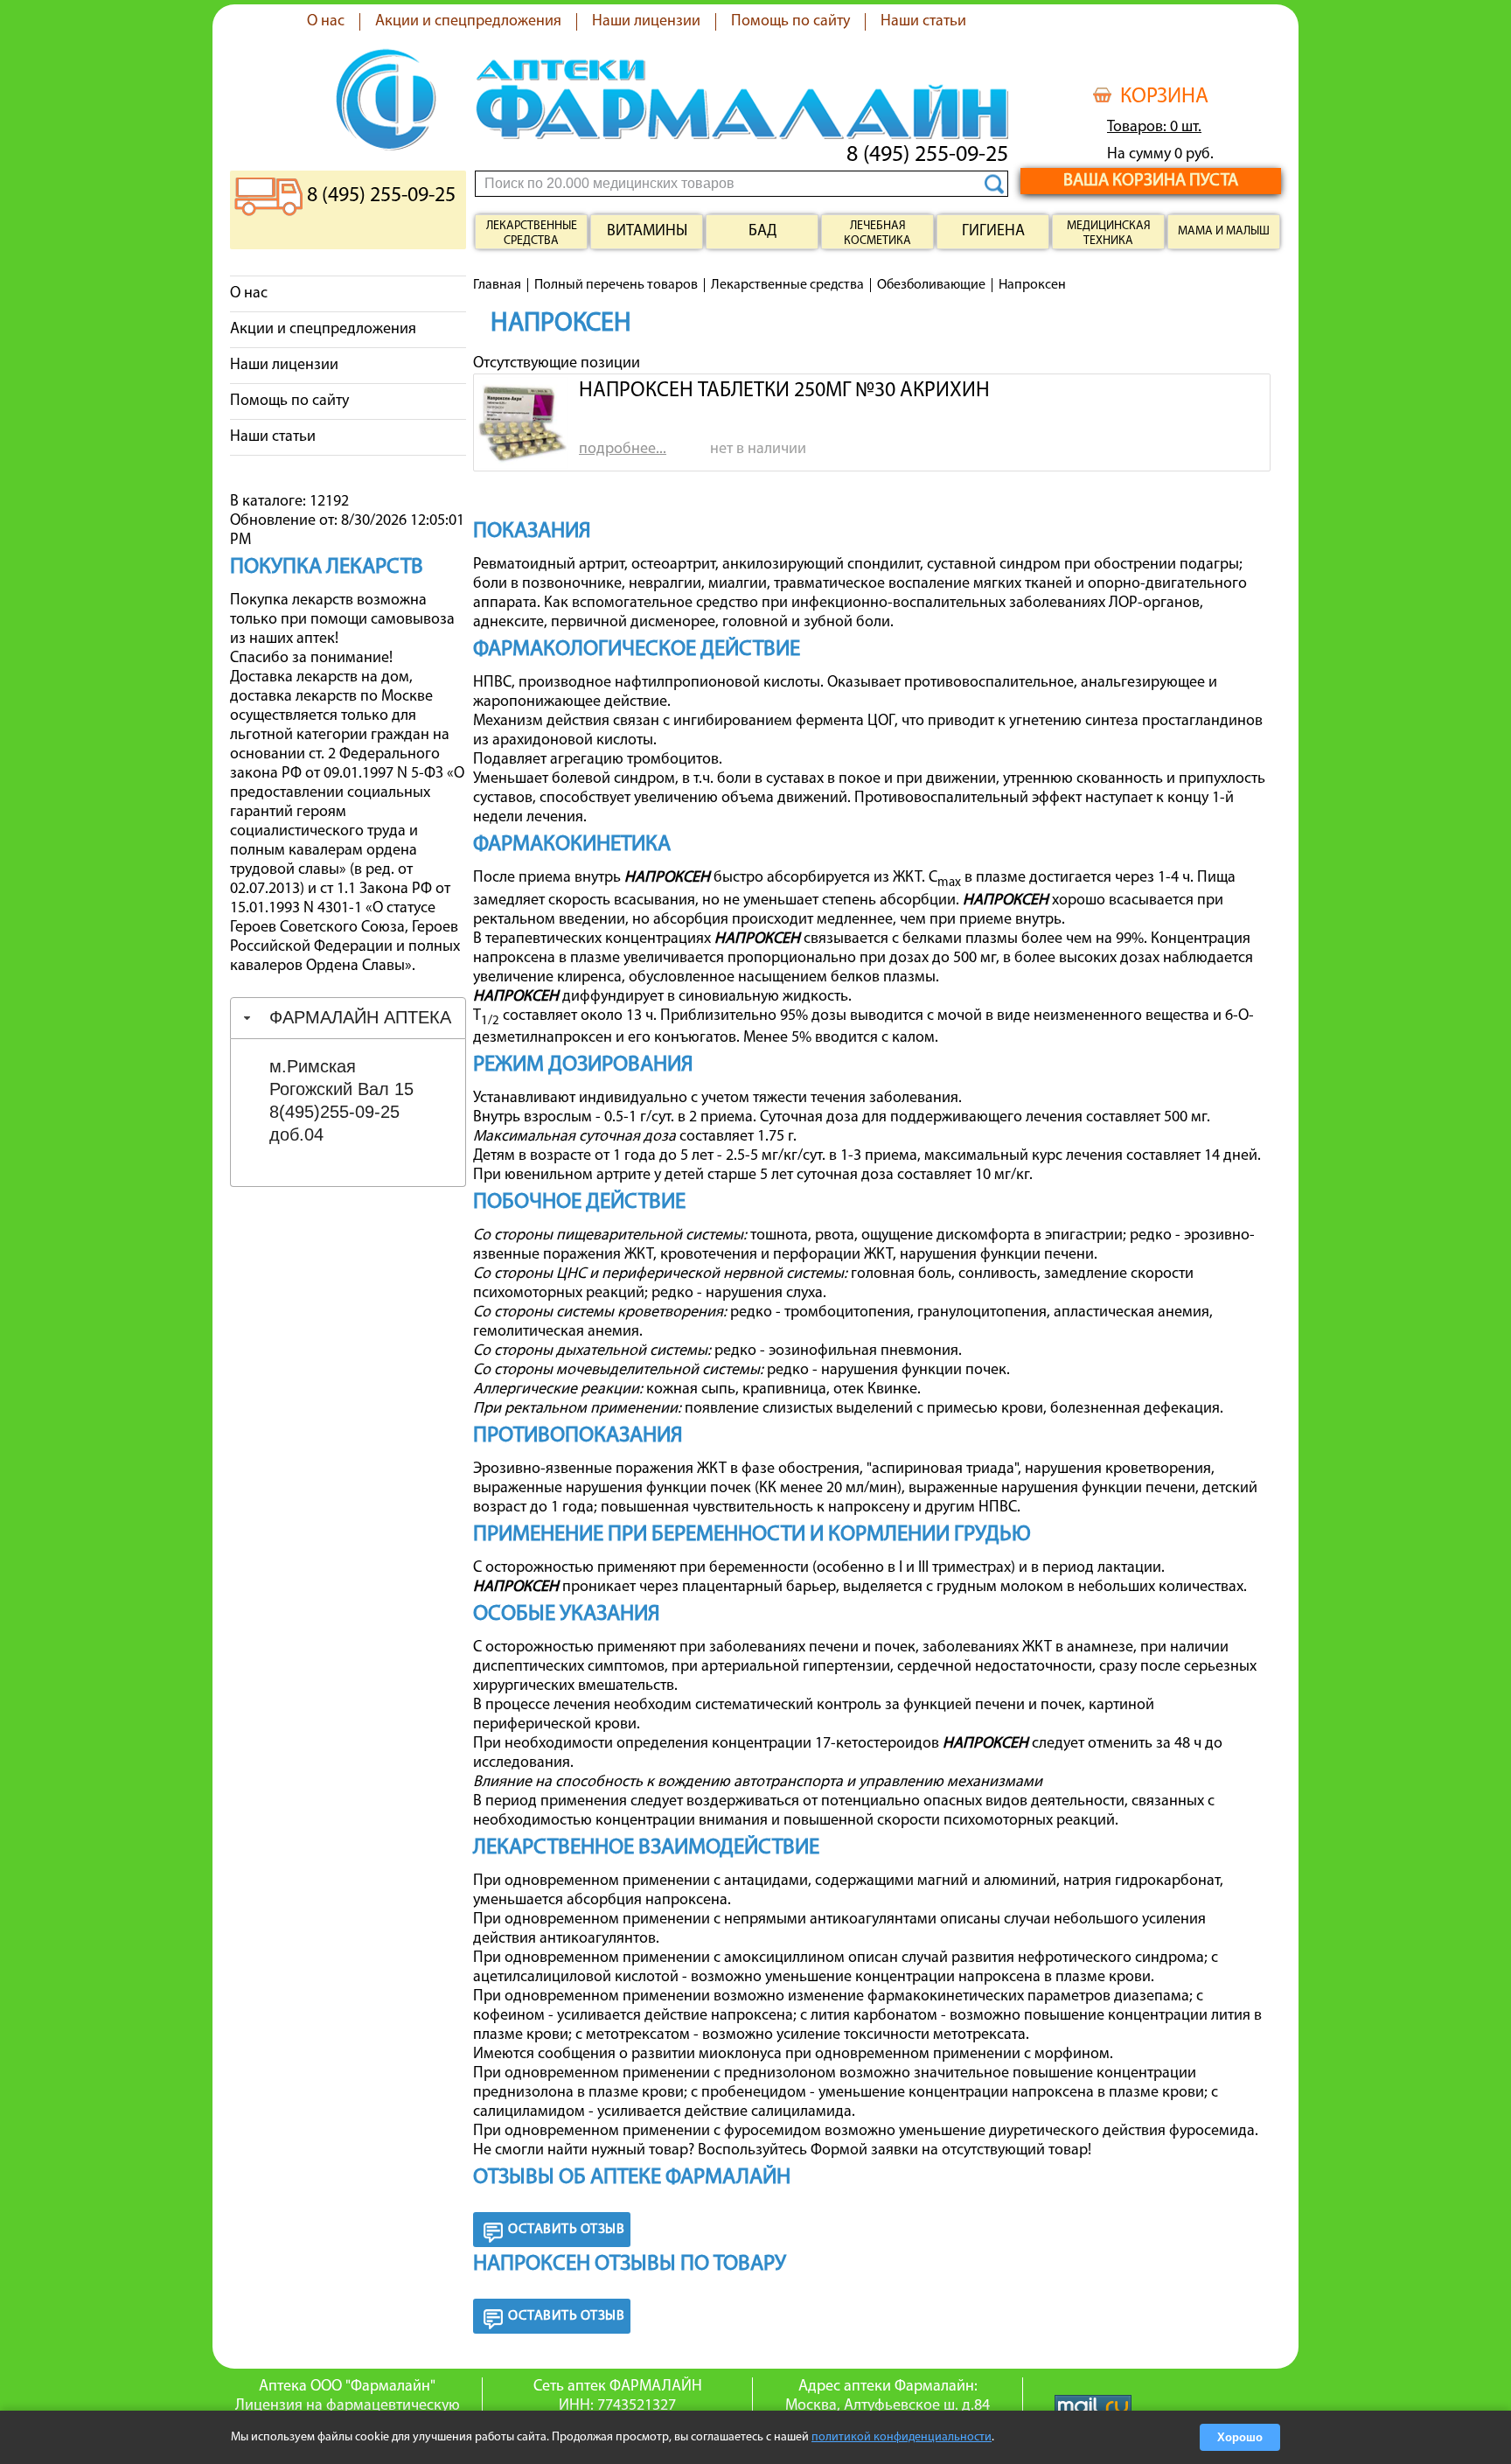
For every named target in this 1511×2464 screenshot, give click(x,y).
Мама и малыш (1224, 231)
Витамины (647, 232)
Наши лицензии (646, 22)
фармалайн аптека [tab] (360, 1017)
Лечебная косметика (877, 234)
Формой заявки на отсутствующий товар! (951, 2151)
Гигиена (993, 232)
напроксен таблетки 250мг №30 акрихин (784, 391)
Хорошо (1240, 2437)
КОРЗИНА (1164, 97)
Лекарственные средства (532, 234)
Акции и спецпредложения (468, 22)
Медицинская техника (1109, 234)
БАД (762, 232)
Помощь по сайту (790, 22)
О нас (326, 22)
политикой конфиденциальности (902, 2437)
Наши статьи (923, 22)
